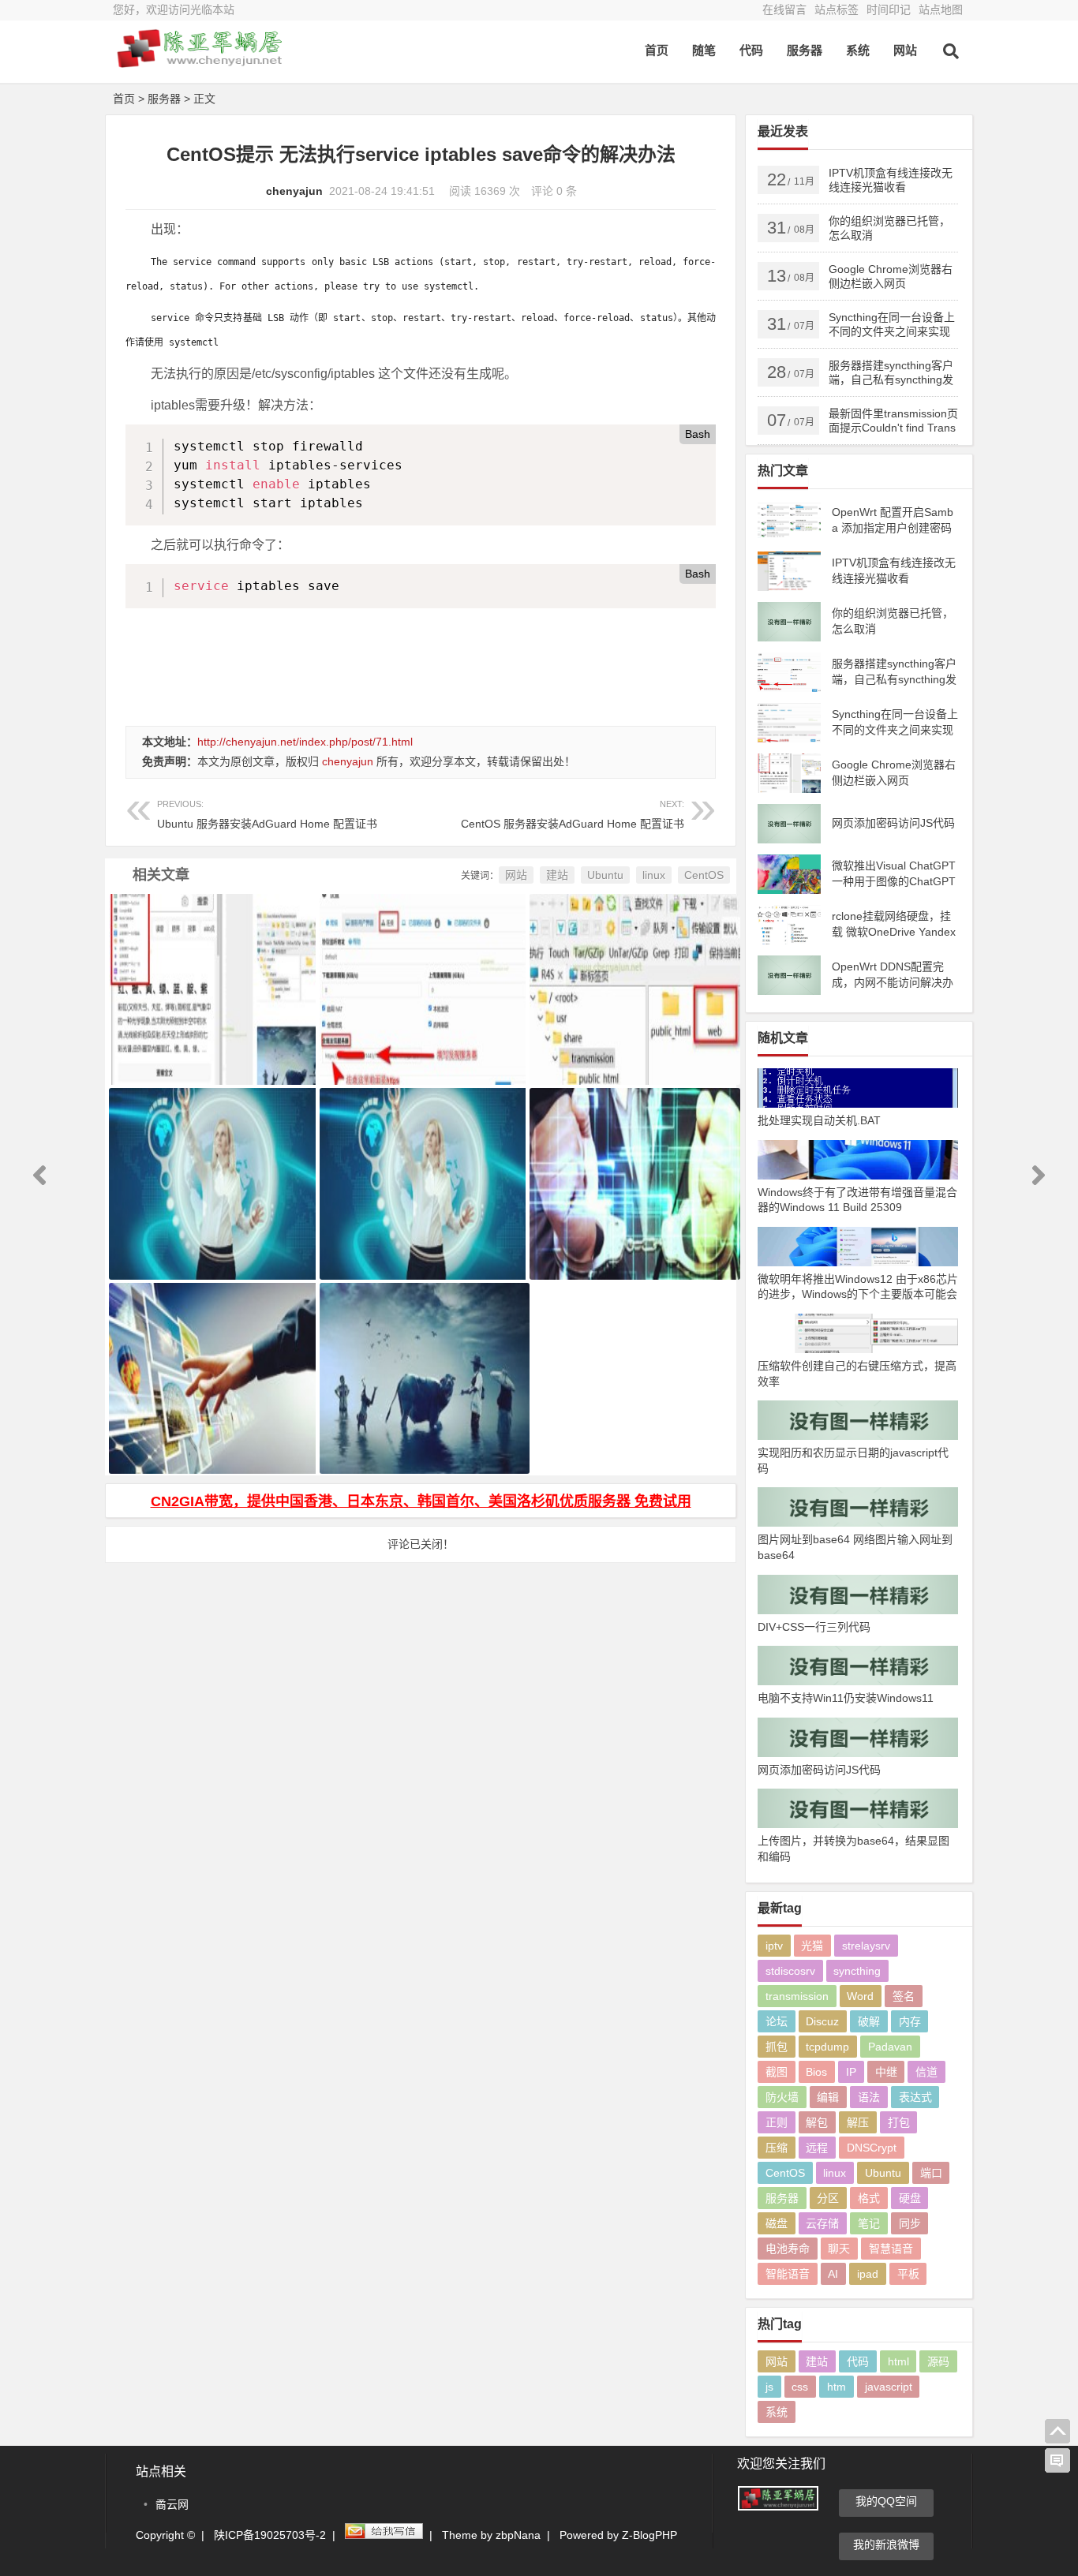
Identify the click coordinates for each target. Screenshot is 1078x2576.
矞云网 (172, 2504)
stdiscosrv (790, 1971)
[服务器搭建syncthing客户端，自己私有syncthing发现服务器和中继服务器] (421, 970)
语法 (869, 2097)
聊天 (839, 2249)
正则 (777, 2122)
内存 (910, 2021)
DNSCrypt (872, 2148)
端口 (931, 2173)
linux (654, 875)
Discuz (822, 2021)
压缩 (777, 2148)
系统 (858, 50)
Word (860, 1996)
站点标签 (837, 9)
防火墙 (782, 2097)
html (898, 2361)
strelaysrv (866, 1946)
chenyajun (294, 191)
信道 (926, 2072)
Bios (816, 2072)
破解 (869, 2021)
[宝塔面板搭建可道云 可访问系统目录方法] (421, 1164)
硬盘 (910, 2198)
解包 (817, 2122)
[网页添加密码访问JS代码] (210, 1164)
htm (837, 2387)
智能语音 (788, 2274)
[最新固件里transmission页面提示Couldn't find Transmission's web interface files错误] (631, 970)
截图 (777, 2072)
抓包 (777, 2047)
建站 (557, 875)
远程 (817, 2148)
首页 (657, 50)
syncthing (857, 1971)
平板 (908, 2274)
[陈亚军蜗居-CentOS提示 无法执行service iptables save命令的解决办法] (200, 61)
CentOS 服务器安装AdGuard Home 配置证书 (573, 815)
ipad (868, 2274)
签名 (904, 1996)
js (769, 2387)
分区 (828, 2198)
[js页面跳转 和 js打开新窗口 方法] (210, 1359)
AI (833, 2274)
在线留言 (784, 9)
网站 (905, 50)
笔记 (869, 2223)
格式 (869, 2198)
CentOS (704, 875)
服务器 (805, 50)
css (800, 2387)
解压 (858, 2122)
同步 (910, 2223)
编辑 (828, 2097)
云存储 (822, 2223)
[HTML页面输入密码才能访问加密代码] (421, 1359)
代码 (751, 50)
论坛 (777, 2021)
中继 (886, 2072)
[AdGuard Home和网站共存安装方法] (631, 1164)
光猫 (812, 1946)
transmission (797, 1996)
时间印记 (889, 9)
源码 (938, 2361)
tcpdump (827, 2047)
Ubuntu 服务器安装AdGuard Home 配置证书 (267, 815)
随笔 (704, 50)
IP (851, 2072)
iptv (774, 1946)
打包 (899, 2122)
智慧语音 (891, 2249)
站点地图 (941, 9)
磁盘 (777, 2223)
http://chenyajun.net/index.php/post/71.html (305, 742)
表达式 (915, 2097)
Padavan (890, 2047)
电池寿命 (788, 2249)
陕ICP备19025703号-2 (270, 2535)
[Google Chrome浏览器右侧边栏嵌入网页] (210, 970)
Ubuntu (605, 875)
